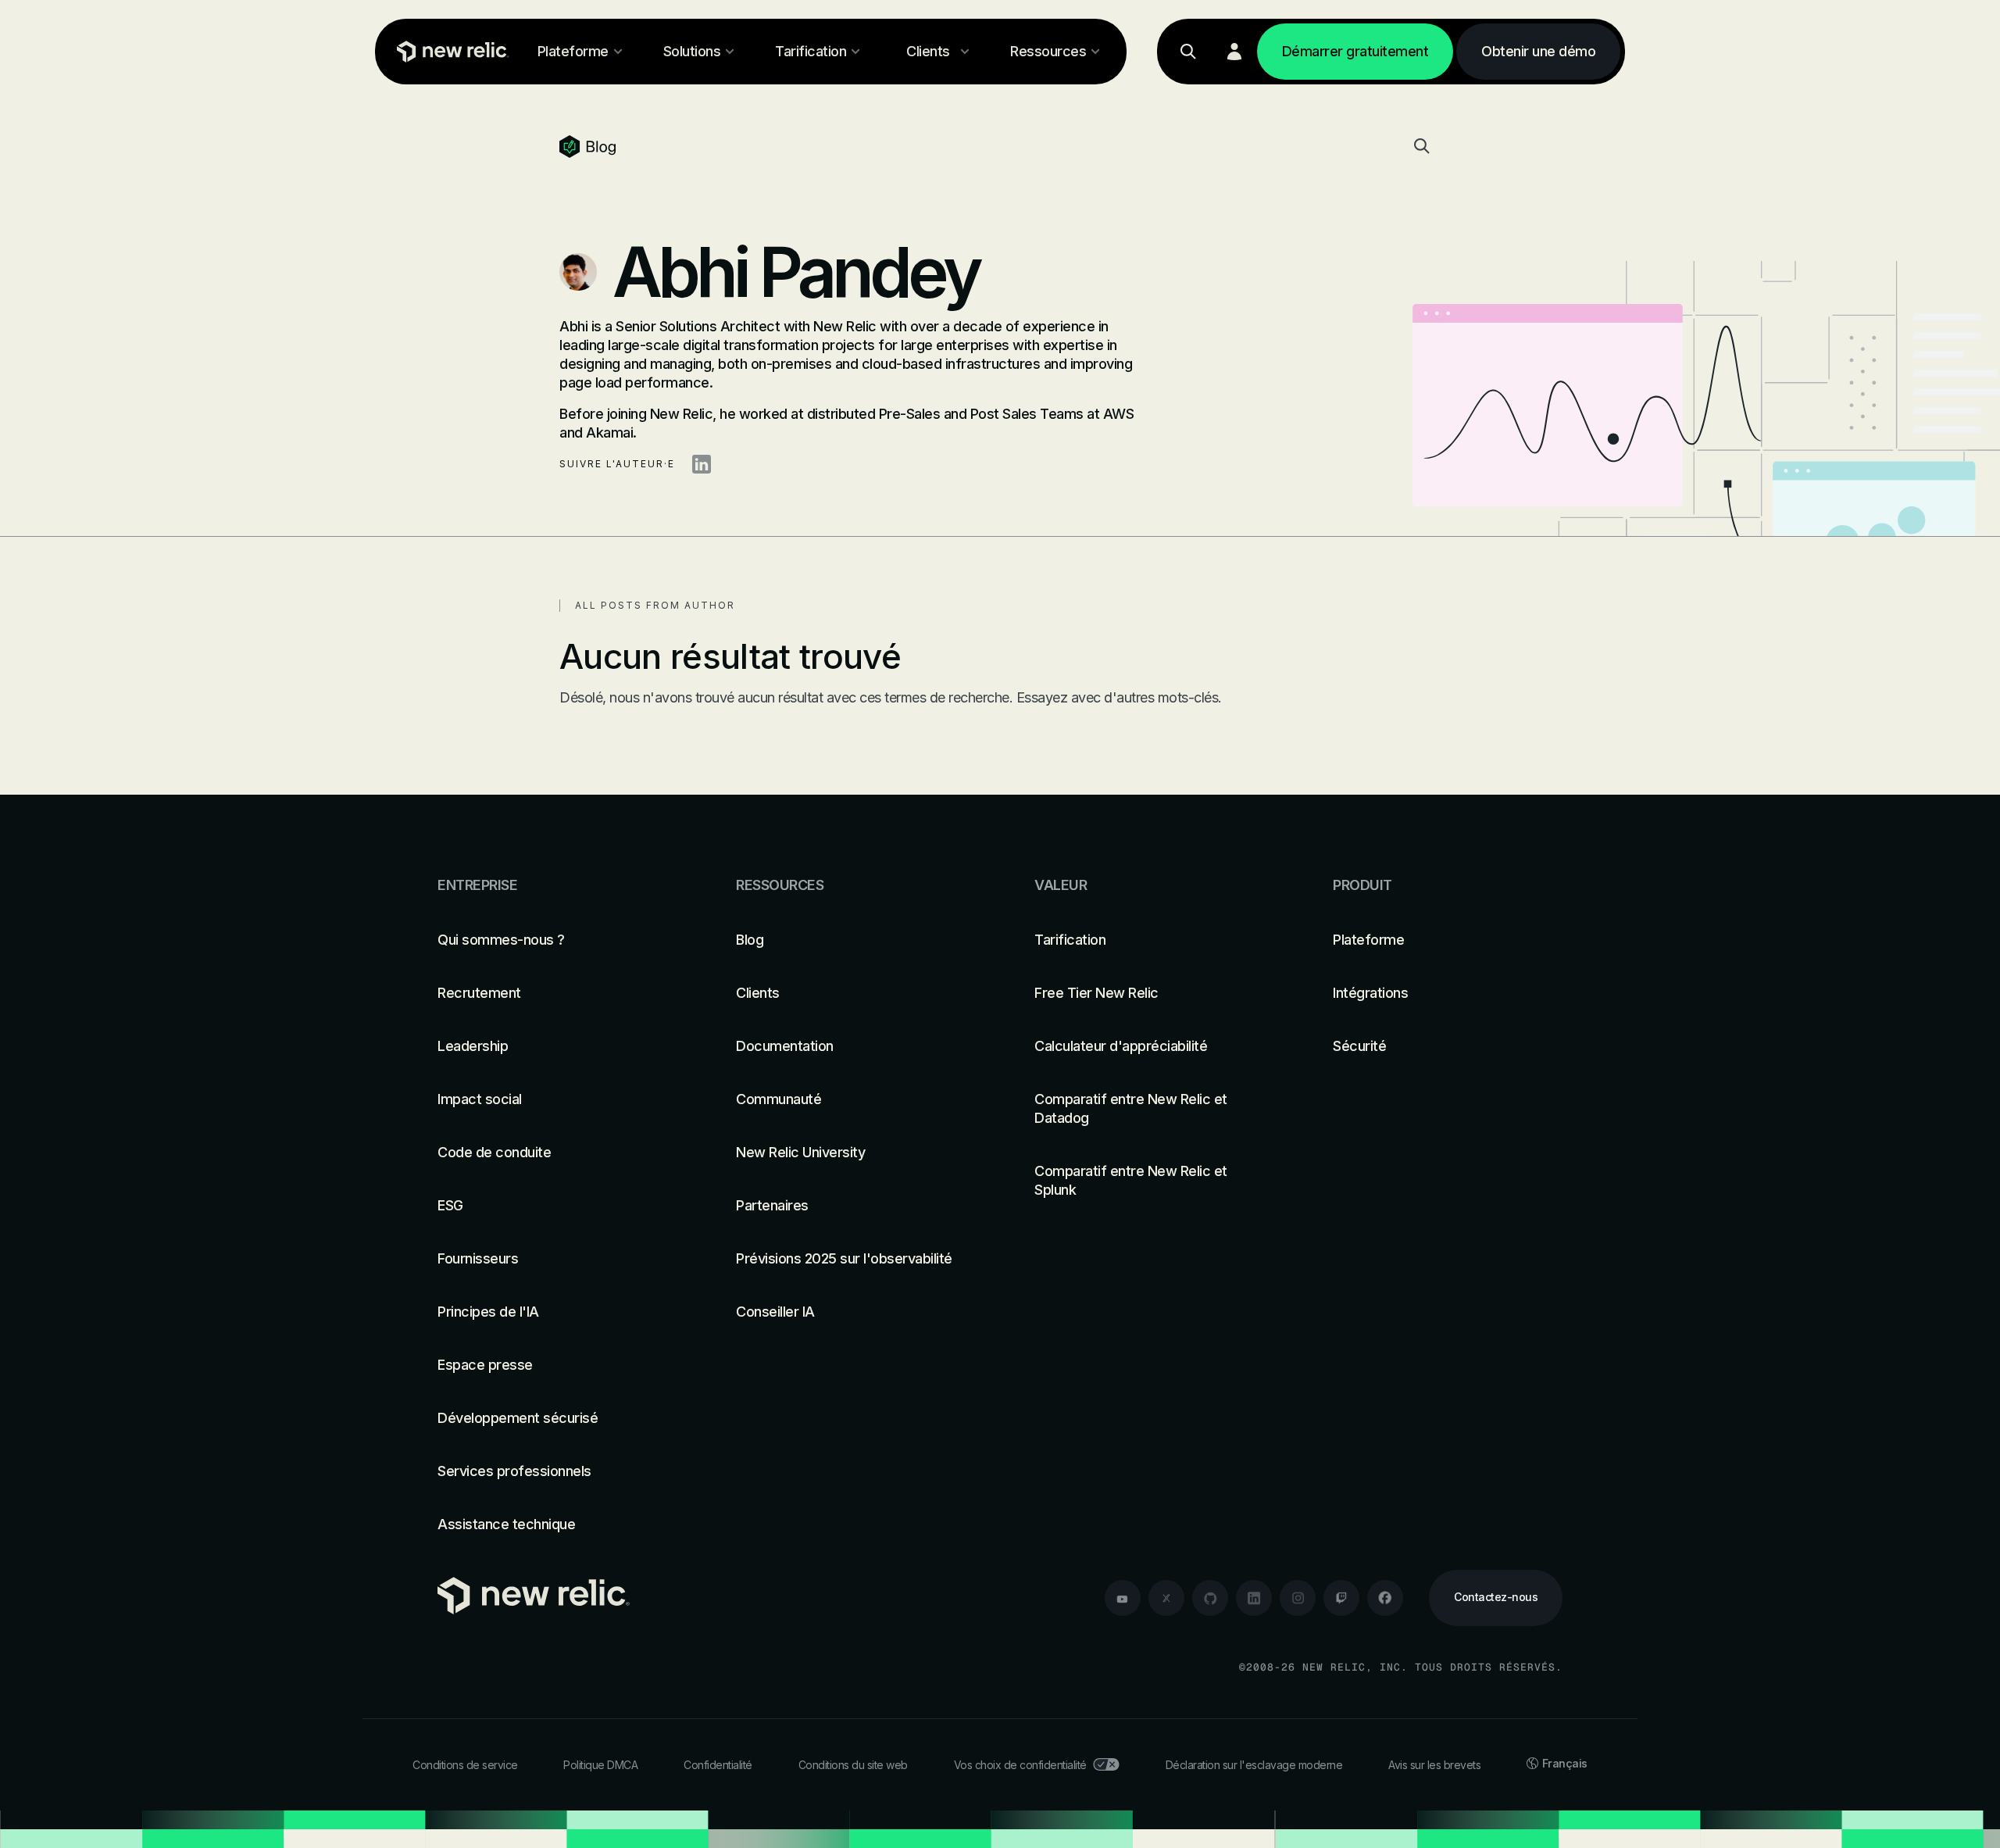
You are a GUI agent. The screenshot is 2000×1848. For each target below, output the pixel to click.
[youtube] (1123, 1598)
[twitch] (1341, 1598)
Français (1565, 1763)
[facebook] (1385, 1598)
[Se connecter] (1234, 52)
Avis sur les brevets (1434, 1765)
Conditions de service (465, 1765)
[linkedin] (1254, 1598)
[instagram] (1298, 1598)
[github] (1210, 1598)
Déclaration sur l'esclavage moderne (1254, 1765)
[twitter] (1166, 1598)
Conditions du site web (853, 1765)
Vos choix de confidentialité (1020, 1765)
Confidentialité (718, 1765)
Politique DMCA (600, 1765)
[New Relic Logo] (449, 52)
